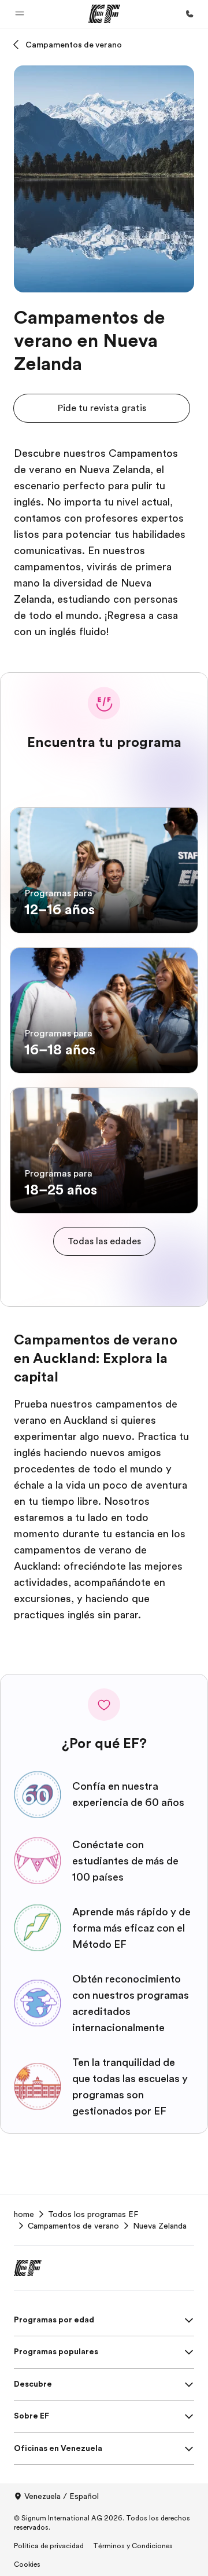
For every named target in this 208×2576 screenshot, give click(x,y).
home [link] (24, 2214)
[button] (20, 14)
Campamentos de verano (74, 45)
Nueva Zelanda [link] (160, 2226)
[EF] (104, 14)
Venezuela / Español (62, 2496)
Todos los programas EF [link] (93, 2214)
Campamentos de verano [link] (73, 2226)
